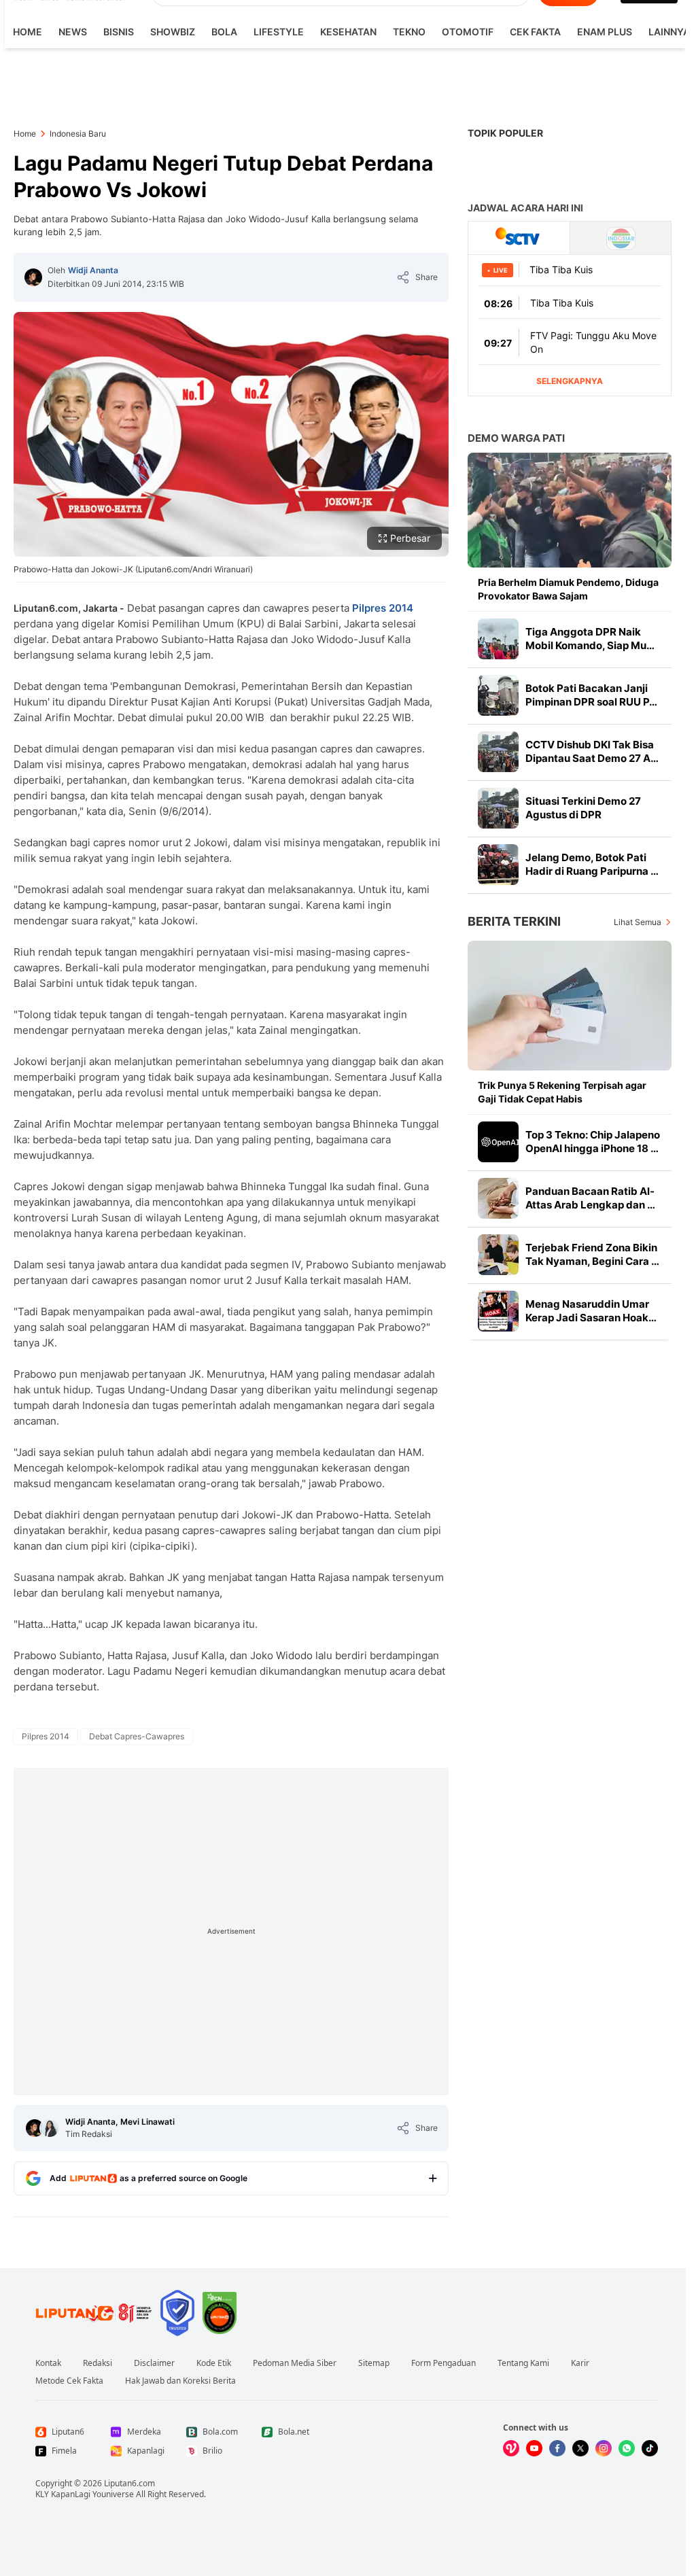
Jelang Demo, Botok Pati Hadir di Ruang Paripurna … (592, 864)
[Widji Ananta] (33, 277)
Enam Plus (605, 32)
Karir (580, 2363)
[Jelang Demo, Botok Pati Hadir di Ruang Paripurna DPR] (498, 865)
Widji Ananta (93, 270)
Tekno (409, 32)
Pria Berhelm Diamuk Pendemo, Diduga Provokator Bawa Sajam (568, 589)
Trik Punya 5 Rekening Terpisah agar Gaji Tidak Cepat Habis (562, 1092)
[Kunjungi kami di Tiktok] (650, 2448)
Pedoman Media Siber (295, 2363)
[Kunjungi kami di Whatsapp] (627, 2448)
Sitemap (374, 2363)
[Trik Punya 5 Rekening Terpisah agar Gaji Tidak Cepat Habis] (570, 1006)
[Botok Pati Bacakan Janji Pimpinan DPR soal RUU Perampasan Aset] (498, 695)
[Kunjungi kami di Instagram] (604, 2448)
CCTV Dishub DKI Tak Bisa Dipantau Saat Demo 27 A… (592, 751)
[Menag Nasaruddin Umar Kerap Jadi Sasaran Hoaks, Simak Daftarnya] (498, 1311)
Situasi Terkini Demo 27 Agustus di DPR (583, 808)
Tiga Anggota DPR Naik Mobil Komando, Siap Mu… (590, 639)
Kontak (48, 2363)
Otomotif (468, 32)
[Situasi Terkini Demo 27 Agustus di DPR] (498, 808)
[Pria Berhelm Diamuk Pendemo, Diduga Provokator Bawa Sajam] (570, 510)
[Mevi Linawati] (50, 2128)
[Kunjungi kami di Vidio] (511, 2448)
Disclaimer (154, 2363)
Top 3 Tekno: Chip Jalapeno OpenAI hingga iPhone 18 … (593, 1142)
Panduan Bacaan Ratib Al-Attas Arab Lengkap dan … (590, 1198)
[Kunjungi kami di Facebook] (557, 2448)
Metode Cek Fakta (69, 2381)
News (73, 32)
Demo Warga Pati (516, 438)
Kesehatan (348, 32)
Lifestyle (279, 32)
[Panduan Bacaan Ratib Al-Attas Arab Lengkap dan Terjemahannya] (498, 1198)
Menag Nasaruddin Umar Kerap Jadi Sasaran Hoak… (591, 1311)
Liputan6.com (129, 2483)
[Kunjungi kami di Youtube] (534, 2448)
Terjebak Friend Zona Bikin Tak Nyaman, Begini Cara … (592, 1254)
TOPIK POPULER (505, 133)
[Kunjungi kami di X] (580, 2448)
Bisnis (119, 32)
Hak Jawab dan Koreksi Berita (180, 2381)
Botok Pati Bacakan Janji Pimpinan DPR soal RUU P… (591, 695)
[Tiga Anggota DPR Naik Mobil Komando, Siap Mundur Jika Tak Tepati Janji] (498, 639)
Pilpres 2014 (383, 608)
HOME (28, 32)
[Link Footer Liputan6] (94, 2313)
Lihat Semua (638, 922)
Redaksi (98, 2363)
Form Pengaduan (443, 2363)
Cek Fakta (535, 32)
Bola (224, 32)
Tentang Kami (523, 2363)
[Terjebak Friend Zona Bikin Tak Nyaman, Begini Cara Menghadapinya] (498, 1255)
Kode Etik (214, 2363)
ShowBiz (173, 32)
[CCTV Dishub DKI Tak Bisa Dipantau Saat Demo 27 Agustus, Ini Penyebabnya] (498, 752)
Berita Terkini (514, 921)
